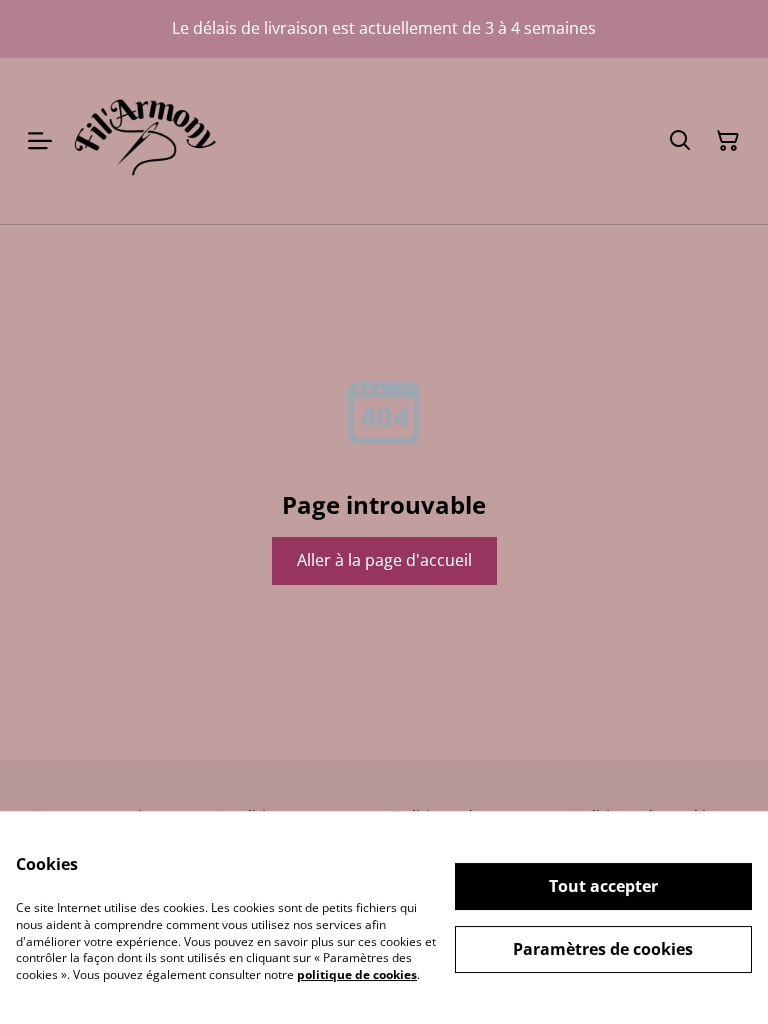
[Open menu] (40, 141)
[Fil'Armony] (145, 141)
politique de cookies (357, 974)
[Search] (680, 141)
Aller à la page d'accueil (384, 560)
